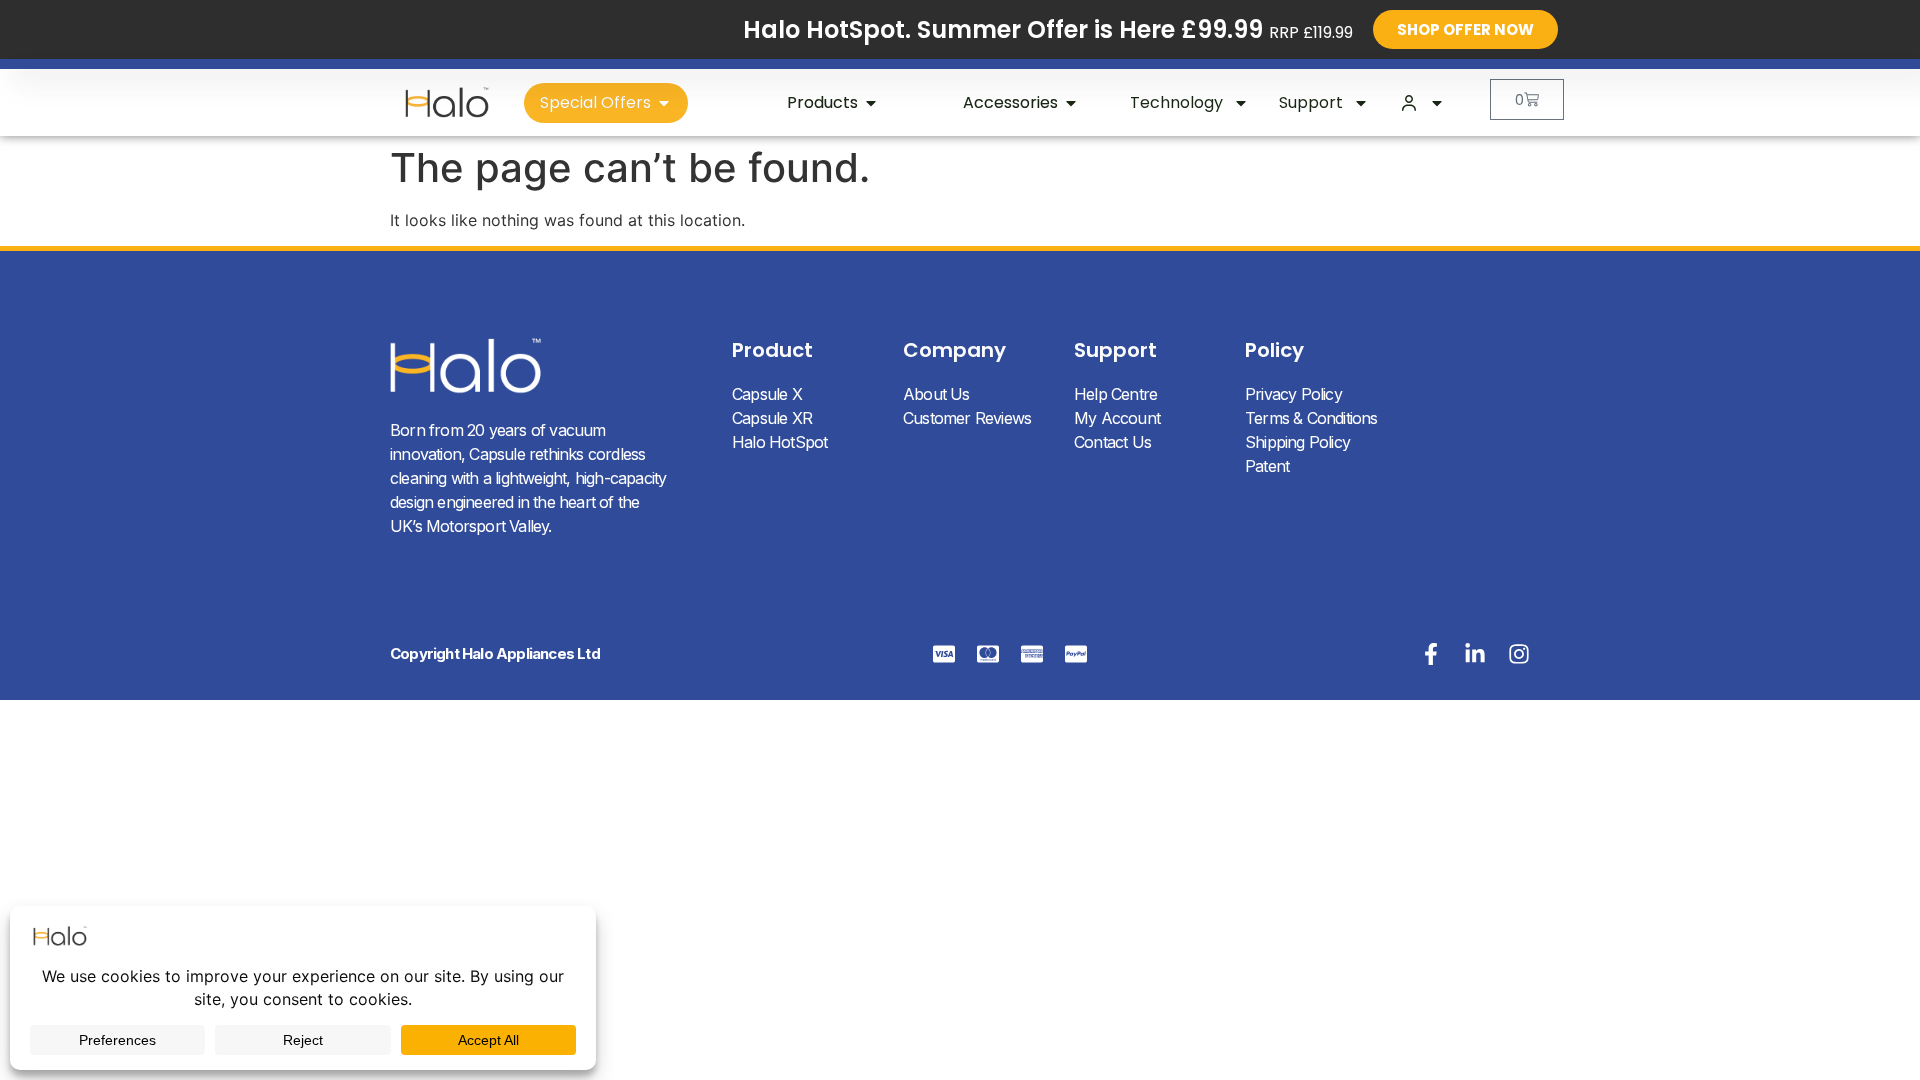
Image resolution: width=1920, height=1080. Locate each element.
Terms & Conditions (1311, 418)
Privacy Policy (1293, 394)
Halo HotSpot (779, 442)
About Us (936, 394)
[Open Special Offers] (664, 103)
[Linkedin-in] (1475, 654)
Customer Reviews (967, 418)
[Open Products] (871, 103)
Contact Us (1112, 442)
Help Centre (1115, 394)
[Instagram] (1519, 654)
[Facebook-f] (1431, 654)
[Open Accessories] (1071, 103)
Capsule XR (772, 418)
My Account (1117, 418)
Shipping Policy (1297, 442)
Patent (1267, 466)
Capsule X (767, 394)
